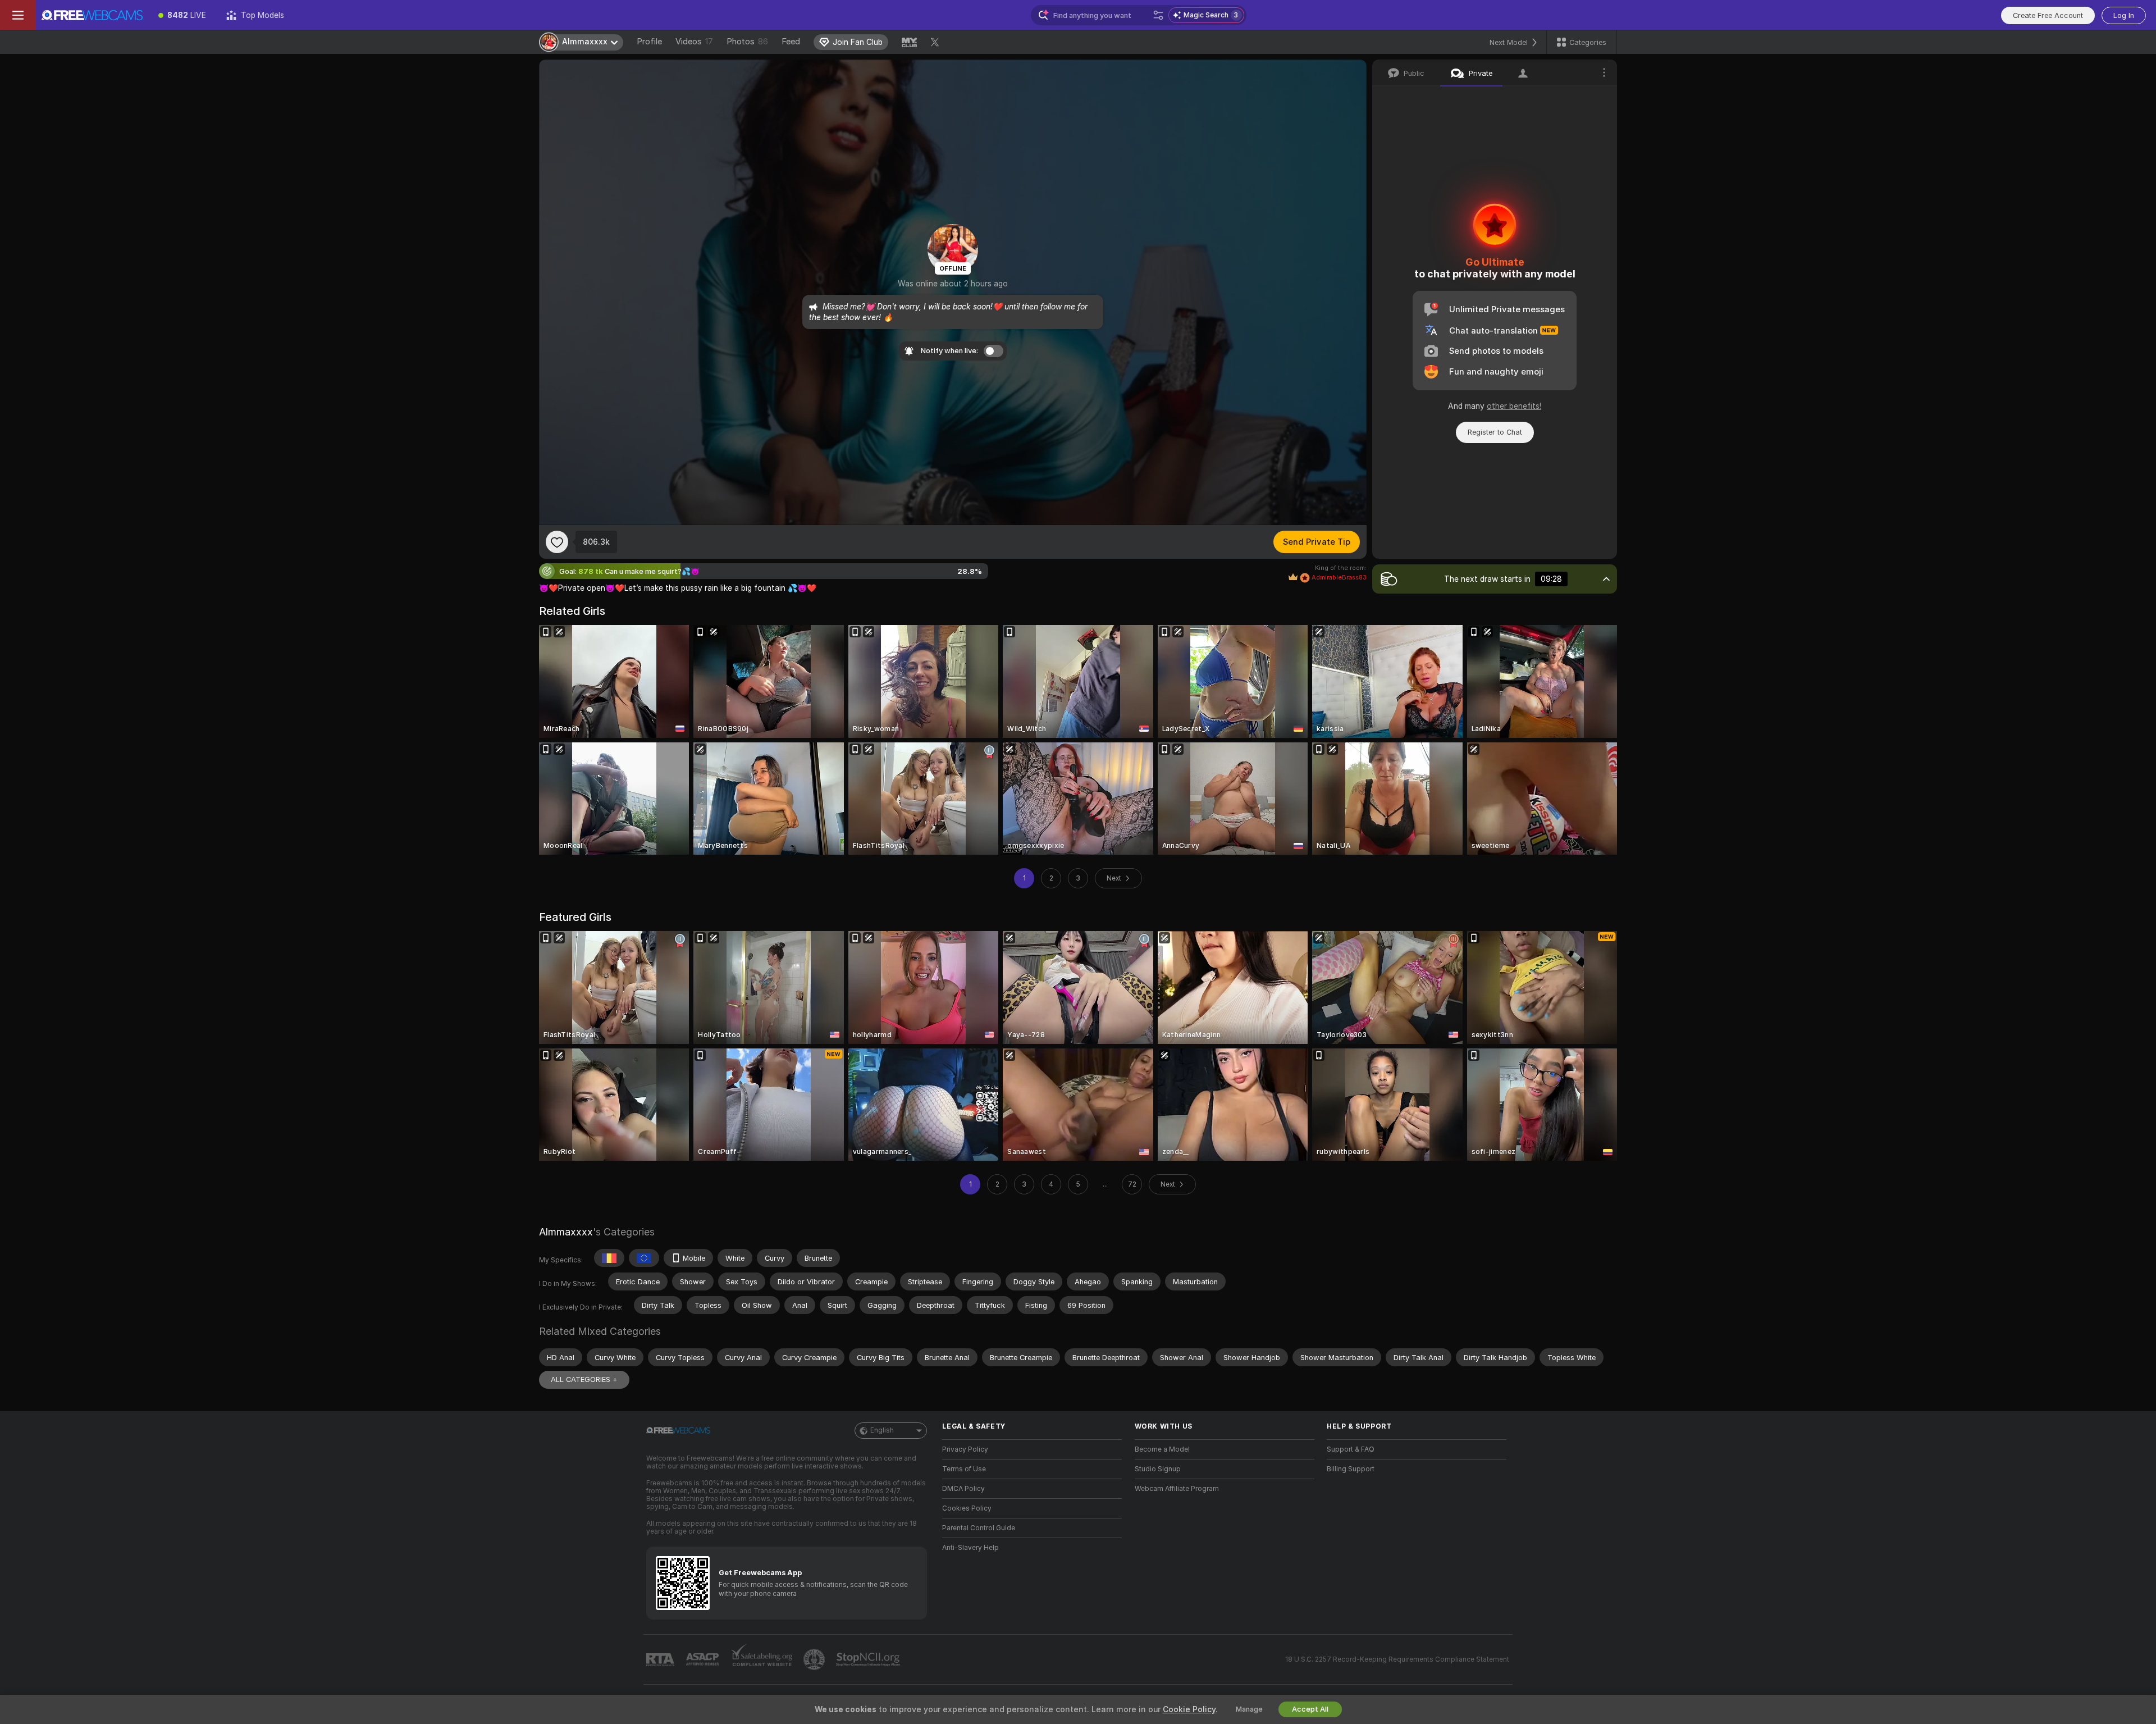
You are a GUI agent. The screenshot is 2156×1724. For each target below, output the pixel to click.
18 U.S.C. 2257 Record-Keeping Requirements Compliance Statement (1397, 1659)
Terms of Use (964, 1469)
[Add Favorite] (557, 542)
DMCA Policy (963, 1489)
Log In (2124, 15)
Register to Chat (1495, 432)
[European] (644, 1258)
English (882, 1430)
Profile (649, 42)
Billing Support (1351, 1469)
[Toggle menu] (18, 15)
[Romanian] (609, 1258)
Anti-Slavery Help (970, 1548)
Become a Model (1162, 1449)
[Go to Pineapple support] (815, 1659)
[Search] (1158, 15)
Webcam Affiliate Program (1177, 1489)
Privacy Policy (965, 1449)
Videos (694, 42)
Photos (747, 42)
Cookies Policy (967, 1508)
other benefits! (1514, 406)
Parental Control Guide (979, 1528)
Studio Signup (1158, 1469)
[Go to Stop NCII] (869, 1659)
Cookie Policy (1189, 1709)
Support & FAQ (1351, 1449)
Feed (791, 42)
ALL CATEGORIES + (584, 1379)
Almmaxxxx (566, 1232)
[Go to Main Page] (92, 15)
